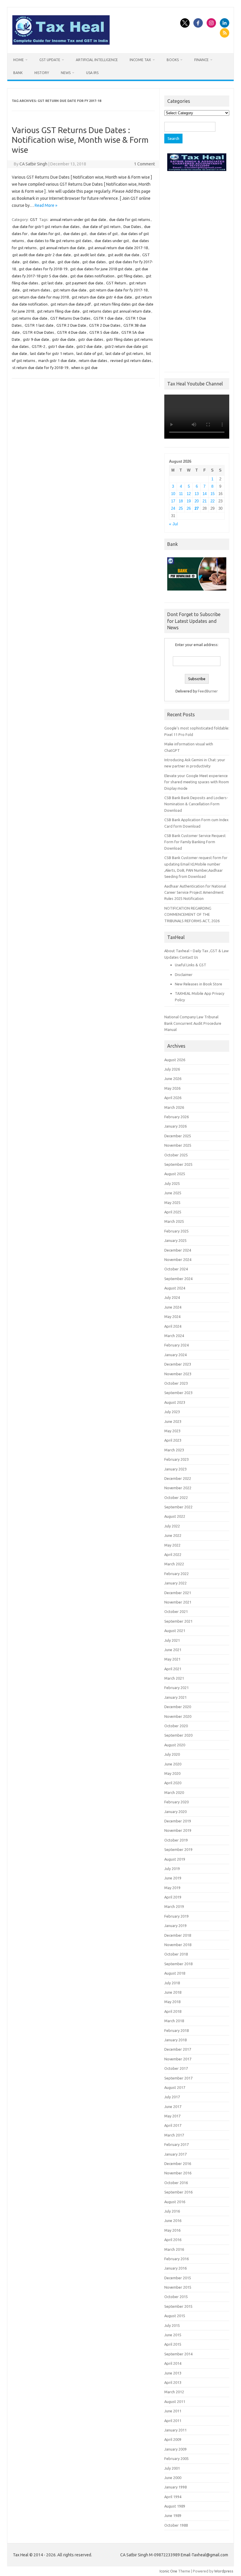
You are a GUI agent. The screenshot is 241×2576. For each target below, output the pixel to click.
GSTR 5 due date (104, 332)
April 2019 (173, 1897)
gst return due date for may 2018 (41, 297)
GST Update (50, 60)
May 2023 (172, 1431)
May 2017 (172, 2116)
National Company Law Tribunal (191, 1017)
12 (189, 494)
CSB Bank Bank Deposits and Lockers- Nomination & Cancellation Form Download (196, 804)
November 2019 (178, 1830)
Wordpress (224, 2571)
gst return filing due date (58, 311)
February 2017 (176, 2144)
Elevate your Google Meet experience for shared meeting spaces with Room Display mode (197, 782)
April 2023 (173, 1440)
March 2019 (174, 1906)
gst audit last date (89, 255)
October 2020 (176, 1726)
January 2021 (175, 1697)
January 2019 (175, 1926)
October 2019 (176, 1840)
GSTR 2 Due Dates (105, 325)
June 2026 (173, 1079)
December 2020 (178, 1707)
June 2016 (173, 2221)
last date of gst (89, 353)
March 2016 (174, 2249)
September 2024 (178, 1279)
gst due (48, 262)
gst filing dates (130, 276)
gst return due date (70, 290)
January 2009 (175, 2449)
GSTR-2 (39, 346)
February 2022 (176, 1574)
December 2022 (178, 1478)
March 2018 (174, 2021)
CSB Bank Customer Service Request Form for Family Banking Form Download (195, 842)
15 (212, 494)
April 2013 (173, 2382)
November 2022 (178, 1488)
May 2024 (172, 1316)
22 (212, 501)
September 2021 (178, 1621)
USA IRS (92, 73)
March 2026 (174, 1107)
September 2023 (178, 1393)
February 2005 (176, 2458)
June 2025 (173, 1193)
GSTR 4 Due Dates (38, 332)
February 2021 (176, 1688)
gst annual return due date (62, 248)
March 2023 (174, 1450)
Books (173, 60)
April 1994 (173, 2497)
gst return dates (36, 290)
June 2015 (173, 2335)
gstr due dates (91, 339)
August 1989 (175, 2506)
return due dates (93, 360)
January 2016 (175, 2268)
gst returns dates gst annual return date (117, 311)
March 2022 (174, 1564)
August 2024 (175, 1288)
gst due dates (94, 262)
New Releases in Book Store (199, 984)
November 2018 (178, 1945)
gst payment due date (84, 283)
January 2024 (175, 1355)
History (42, 73)
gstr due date (64, 339)
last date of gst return (124, 353)
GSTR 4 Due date (72, 332)
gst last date (52, 283)
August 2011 (175, 2401)
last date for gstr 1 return (52, 353)
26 (189, 508)
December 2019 (178, 1821)
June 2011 (173, 2411)
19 (189, 501)
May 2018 (172, 2002)
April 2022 (173, 1554)
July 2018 (172, 1983)
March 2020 (174, 1792)
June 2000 (173, 2478)
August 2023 (175, 1402)
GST (34, 219)
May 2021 (172, 1659)
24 (173, 508)
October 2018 (176, 1954)
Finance (201, 60)
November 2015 (178, 2287)
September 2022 (178, 1507)
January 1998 (175, 2487)
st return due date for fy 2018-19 (40, 368)
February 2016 (176, 2259)
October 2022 (176, 1497)
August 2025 (175, 1174)
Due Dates (132, 227)
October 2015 (176, 2297)
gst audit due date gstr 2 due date (42, 255)
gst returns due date (30, 318)
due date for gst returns (130, 219)
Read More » (46, 205)
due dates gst (75, 234)
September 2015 (178, 2306)
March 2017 (174, 2135)
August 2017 (175, 2087)
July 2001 (172, 2468)
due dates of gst (104, 234)
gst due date (68, 262)
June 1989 (173, 2515)
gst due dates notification (92, 276)
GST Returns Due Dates (70, 318)
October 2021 (176, 1611)
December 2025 (178, 1136)
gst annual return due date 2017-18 (118, 248)
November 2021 (178, 1602)
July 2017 (172, 2097)
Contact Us (189, 957)
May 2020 (172, 1773)
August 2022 (175, 1516)
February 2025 (176, 1231)
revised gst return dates (131, 360)
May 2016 (172, 2230)
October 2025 (176, 1155)
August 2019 (175, 1859)
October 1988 (176, 2525)
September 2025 (178, 1164)
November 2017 (178, 2059)
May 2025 (172, 1203)
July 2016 (172, 2211)
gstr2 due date (89, 346)
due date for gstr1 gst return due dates (46, 227)
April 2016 (173, 2240)
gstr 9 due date (36, 339)
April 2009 (173, 2439)
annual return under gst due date (78, 219)
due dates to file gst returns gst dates (59, 241)
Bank (18, 73)
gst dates (31, 262)
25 (181, 508)
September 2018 (178, 1964)
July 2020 (172, 1754)
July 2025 (172, 1183)
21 (205, 501)
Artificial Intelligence (97, 60)
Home (19, 60)
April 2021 (173, 1669)
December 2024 (178, 1250)
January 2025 (175, 1240)
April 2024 (173, 1326)
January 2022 (175, 1583)
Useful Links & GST (191, 965)
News (66, 73)
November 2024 (178, 1260)
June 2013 (173, 2373)
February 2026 (176, 1117)
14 (205, 494)
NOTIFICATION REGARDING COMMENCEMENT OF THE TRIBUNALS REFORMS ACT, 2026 (192, 914)
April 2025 (173, 1212)
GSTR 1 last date (39, 325)
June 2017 (173, 2107)
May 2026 (172, 1088)
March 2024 (174, 1336)
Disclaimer (184, 975)
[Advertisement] (197, 270)
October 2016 (176, 2183)
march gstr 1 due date (57, 360)
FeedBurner (208, 691)
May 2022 (172, 1545)
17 (173, 501)
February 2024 (176, 1345)
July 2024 (172, 1297)
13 (197, 494)
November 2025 (178, 1145)
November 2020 (178, 1716)
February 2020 (176, 1802)
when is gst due (84, 368)
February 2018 (176, 2030)
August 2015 (175, 2316)
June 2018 (173, 1992)
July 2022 (172, 1526)
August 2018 (175, 1973)
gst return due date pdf (71, 304)
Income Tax (140, 60)
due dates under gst (112, 241)
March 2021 (174, 1678)
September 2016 (178, 2192)
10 (173, 494)
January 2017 (175, 2154)
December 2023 (178, 1364)
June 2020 (173, 1764)
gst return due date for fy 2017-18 (118, 290)
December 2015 (178, 2278)
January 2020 (175, 1812)
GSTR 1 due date (108, 318)
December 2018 (178, 1935)
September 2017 (178, 2078)
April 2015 (173, 2344)
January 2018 (175, 2040)
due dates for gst (45, 234)
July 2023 (172, 1412)
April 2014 (173, 2363)
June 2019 (173, 1878)
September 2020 (178, 1735)
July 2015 (172, 2325)
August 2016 (175, 2202)
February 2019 (176, 1916)
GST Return (116, 283)
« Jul (173, 524)
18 (181, 501)
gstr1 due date (61, 346)
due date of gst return (102, 227)
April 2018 (173, 2011)
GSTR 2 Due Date (71, 325)
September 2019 (178, 1849)
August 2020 (175, 1745)
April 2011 (173, 2421)
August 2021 (175, 1631)
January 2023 (175, 1469)
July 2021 (172, 1640)
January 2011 (175, 2430)
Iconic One (168, 2571)
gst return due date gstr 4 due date (102, 297)
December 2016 (178, 2164)
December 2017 (178, 2049)
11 (181, 494)
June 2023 (173, 1421)
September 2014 (178, 2354)
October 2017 (176, 2068)
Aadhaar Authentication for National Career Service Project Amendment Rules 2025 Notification (195, 892)
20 (197, 501)
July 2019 (172, 1869)
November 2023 (178, 1374)
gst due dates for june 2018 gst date (101, 269)
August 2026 (175, 1060)
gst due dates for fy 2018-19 (43, 269)
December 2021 (178, 1593)
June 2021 (173, 1650)
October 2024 (176, 1269)
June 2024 (173, 1307)
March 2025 (174, 1221)
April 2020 (173, 1783)
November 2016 (178, 2173)
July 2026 (172, 1069)
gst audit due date (124, 255)
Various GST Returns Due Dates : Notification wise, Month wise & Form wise (80, 140)
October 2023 (176, 1383)
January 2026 (175, 1126)
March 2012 (174, 2392)
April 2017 (173, 2125)
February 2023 (176, 1459)
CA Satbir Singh (33, 164)
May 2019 (172, 1888)
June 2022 (173, 1535)
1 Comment (144, 164)
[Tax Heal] (61, 43)
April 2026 (173, 1098)
